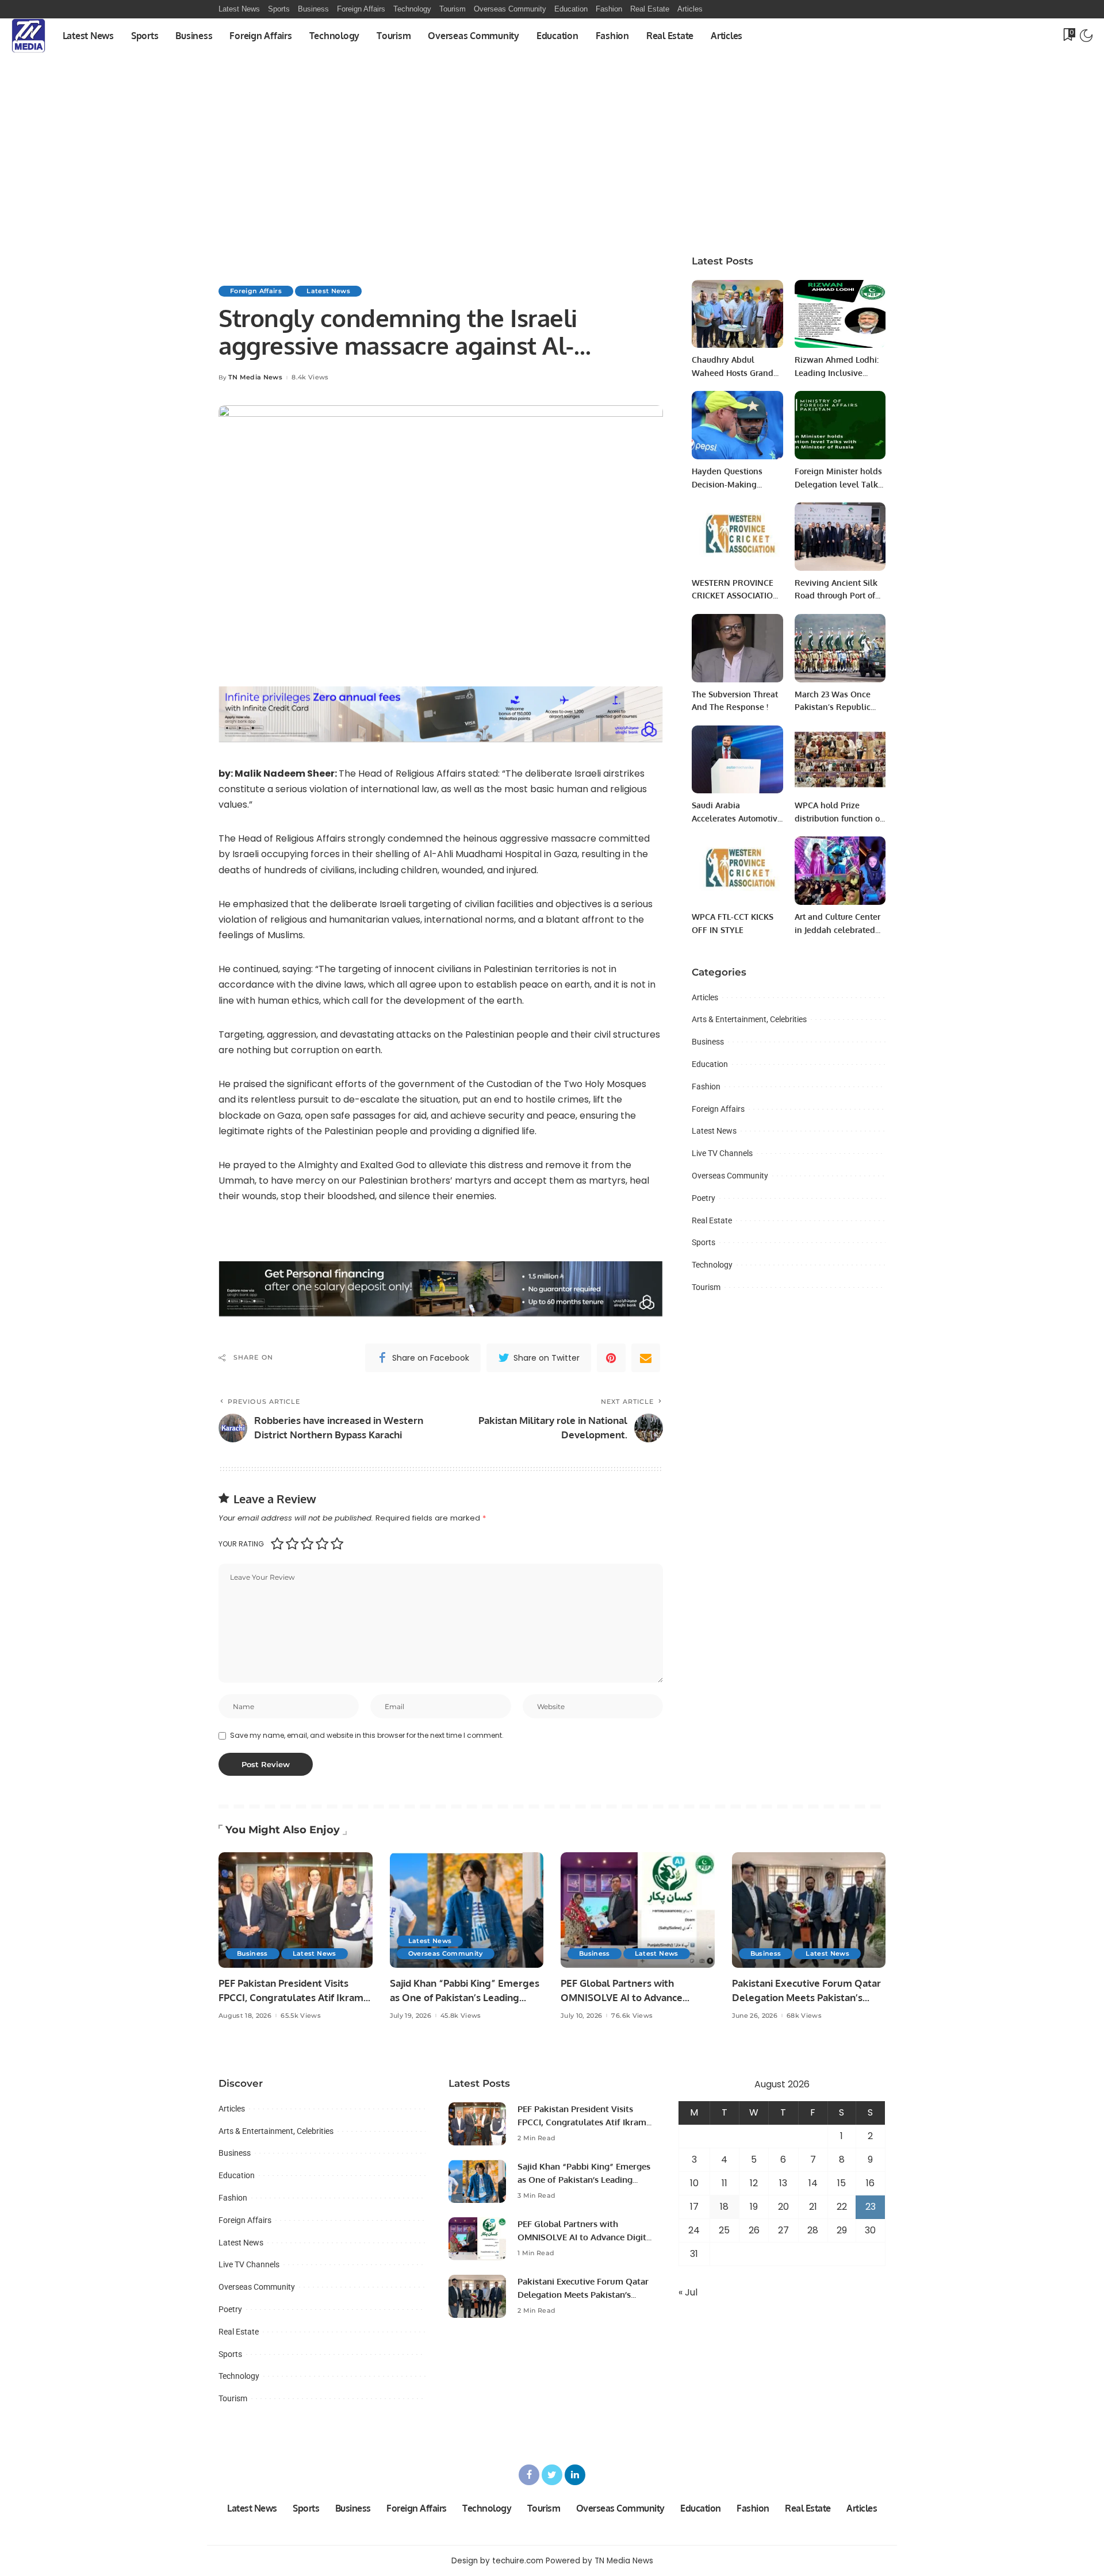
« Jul (688, 2292)
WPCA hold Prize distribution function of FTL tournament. (839, 818)
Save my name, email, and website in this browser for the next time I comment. (367, 1735)
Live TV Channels (722, 1153)
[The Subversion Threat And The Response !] (737, 648)
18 (724, 2207)
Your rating (241, 1544)
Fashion (706, 1087)
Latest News (328, 291)
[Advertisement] (552, 139)
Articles (705, 997)
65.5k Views (301, 2016)
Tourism (706, 1287)
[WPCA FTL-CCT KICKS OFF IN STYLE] (737, 871)
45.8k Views (461, 2016)
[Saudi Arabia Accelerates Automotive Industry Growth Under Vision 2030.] (737, 760)
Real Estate (712, 1220)
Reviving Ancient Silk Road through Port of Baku (836, 596)
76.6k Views (632, 2016)
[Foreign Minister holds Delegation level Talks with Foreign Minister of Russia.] (840, 425)
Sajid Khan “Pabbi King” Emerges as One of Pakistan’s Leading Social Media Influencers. (465, 1997)
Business (708, 1042)
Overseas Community (730, 1176)
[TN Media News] (28, 36)
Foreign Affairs (256, 291)
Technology (712, 1265)
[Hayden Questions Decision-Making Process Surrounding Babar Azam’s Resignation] (737, 425)
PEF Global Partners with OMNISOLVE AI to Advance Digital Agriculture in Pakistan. (630, 1997)
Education (710, 1064)
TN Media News (255, 377)
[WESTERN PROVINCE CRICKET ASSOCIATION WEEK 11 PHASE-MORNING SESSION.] (737, 537)
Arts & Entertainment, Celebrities (749, 1019)
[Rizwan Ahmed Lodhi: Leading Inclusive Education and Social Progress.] (840, 314)
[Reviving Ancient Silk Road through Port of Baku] (840, 537)
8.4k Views (310, 377)
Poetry (704, 1198)
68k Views (804, 2016)
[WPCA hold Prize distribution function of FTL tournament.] (840, 760)
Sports (704, 1242)
